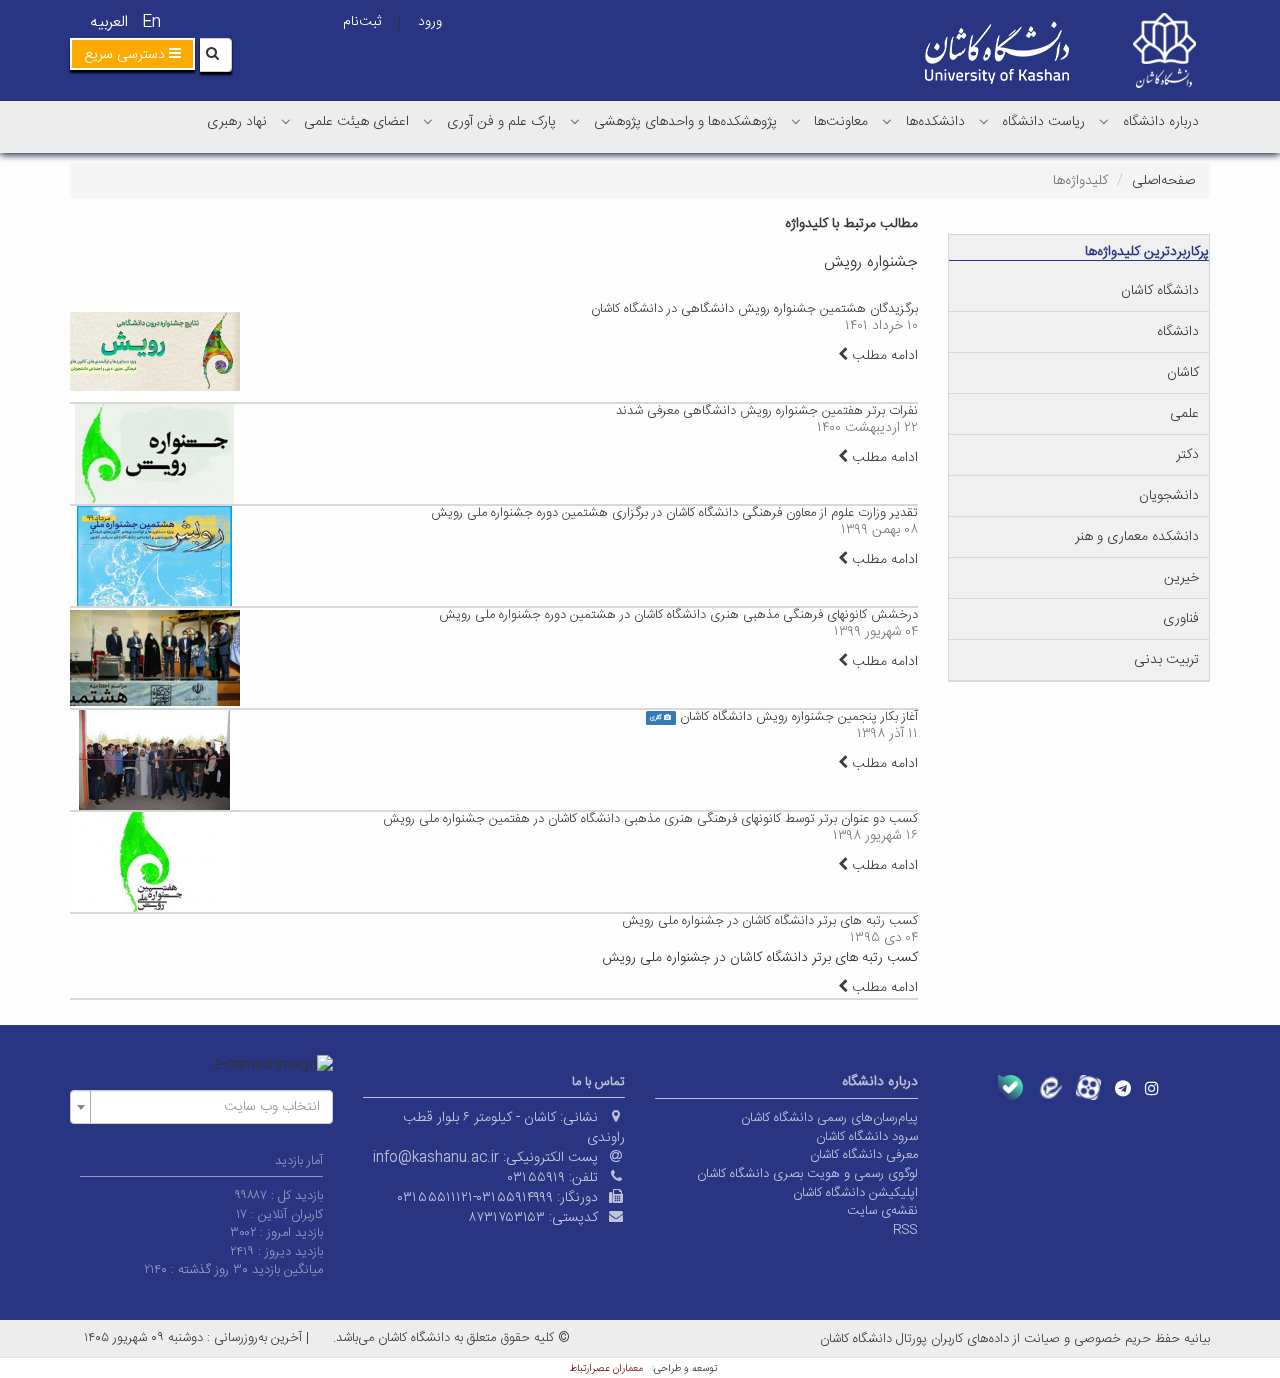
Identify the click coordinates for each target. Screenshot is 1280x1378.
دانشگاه (1178, 332)
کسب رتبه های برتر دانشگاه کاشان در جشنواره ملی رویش (770, 921)
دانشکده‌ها (935, 122)
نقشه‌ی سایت (882, 1211)
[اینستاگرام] (1152, 1088)
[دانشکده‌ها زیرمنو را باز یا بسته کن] (887, 121)
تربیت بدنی (1166, 660)
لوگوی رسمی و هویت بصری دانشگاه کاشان (807, 1174)
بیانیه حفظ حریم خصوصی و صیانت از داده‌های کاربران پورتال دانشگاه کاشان (1015, 1339)
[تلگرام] (1123, 1088)
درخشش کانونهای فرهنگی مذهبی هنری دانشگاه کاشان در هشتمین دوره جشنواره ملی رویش (678, 615)
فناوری (1181, 619)
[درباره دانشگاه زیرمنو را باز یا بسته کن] (1104, 121)
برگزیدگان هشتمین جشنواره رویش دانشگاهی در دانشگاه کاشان (754, 309)
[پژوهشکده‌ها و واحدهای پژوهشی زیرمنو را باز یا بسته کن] (575, 121)
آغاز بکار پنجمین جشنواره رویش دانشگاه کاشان (799, 717)
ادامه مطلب (883, 356)
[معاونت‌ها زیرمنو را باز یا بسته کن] (796, 121)
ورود (430, 22)
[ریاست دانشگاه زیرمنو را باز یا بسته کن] (984, 121)
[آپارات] (1088, 1087)
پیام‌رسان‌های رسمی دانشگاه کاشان (829, 1118)
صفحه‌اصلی (1163, 181)
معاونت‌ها (841, 122)
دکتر (1187, 455)
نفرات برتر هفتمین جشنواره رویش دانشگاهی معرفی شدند (767, 411)
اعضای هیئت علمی (356, 122)
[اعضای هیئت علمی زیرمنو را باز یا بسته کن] (286, 121)
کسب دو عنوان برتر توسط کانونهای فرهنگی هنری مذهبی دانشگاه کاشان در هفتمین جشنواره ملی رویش (650, 819)
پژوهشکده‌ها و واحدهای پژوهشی (685, 122)
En (151, 22)
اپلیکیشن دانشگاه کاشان (855, 1193)
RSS (905, 1230)
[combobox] (201, 1107)
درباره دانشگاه (1161, 122)
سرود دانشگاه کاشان (867, 1137)
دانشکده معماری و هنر (1137, 537)
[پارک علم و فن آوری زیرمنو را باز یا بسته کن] (428, 121)
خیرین (1181, 578)
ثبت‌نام (362, 22)
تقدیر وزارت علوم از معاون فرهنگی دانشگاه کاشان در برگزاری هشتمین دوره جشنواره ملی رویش (674, 513)
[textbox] (207, 1107)
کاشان (1183, 373)
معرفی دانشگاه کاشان (864, 1155)
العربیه (109, 22)
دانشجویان (1169, 496)
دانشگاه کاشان (1160, 291)
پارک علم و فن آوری (501, 122)
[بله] (1010, 1087)
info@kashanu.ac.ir (436, 1158)
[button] (132, 54)
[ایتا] (1049, 1087)
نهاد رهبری (237, 122)
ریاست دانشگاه (1043, 122)
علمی (1184, 414)
